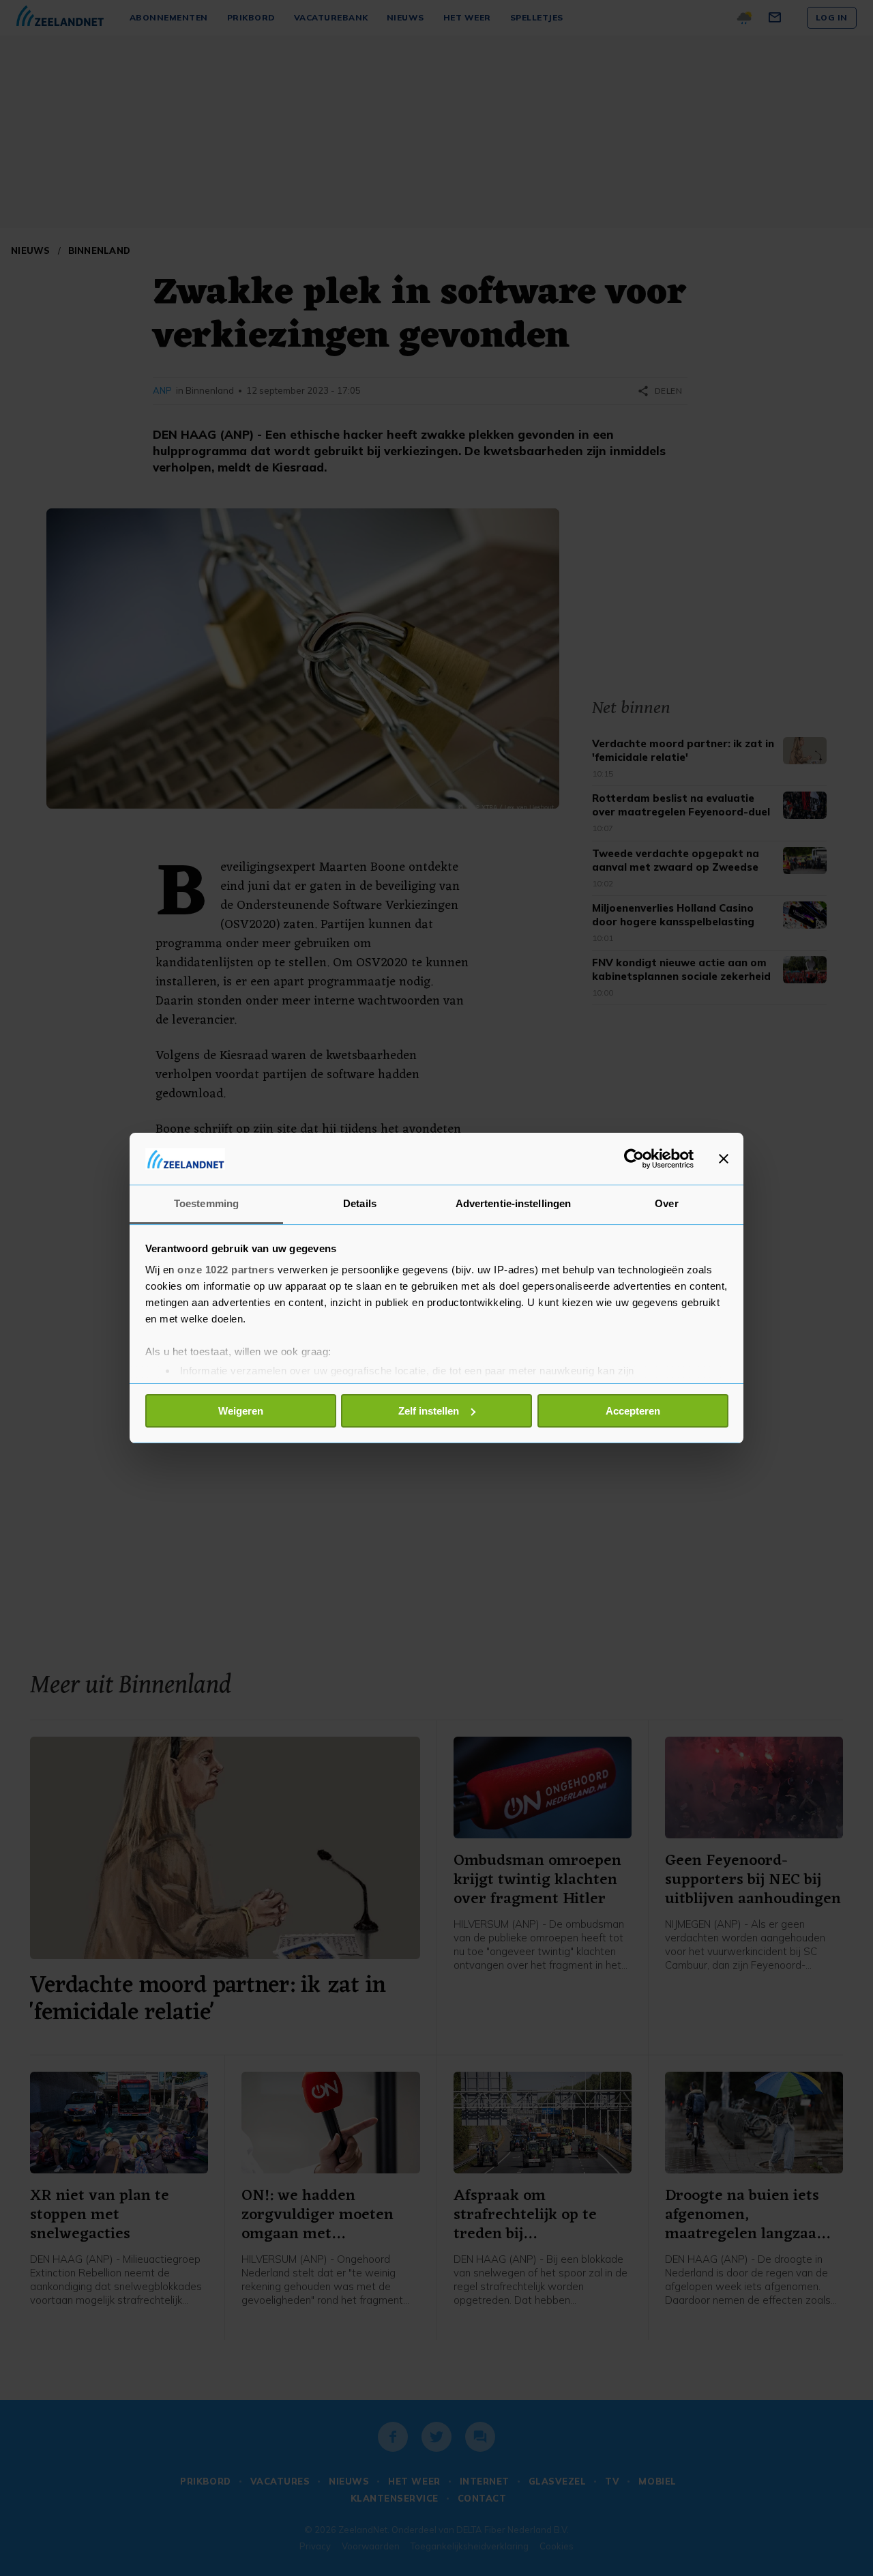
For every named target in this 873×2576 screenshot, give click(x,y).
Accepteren (633, 1411)
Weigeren (241, 1411)
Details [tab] (360, 1203)
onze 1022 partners (226, 1270)
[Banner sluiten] (724, 1159)
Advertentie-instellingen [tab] (513, 1203)
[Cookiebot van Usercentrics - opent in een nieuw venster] (634, 1159)
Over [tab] (666, 1203)
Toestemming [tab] (206, 1203)
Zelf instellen (429, 1411)
